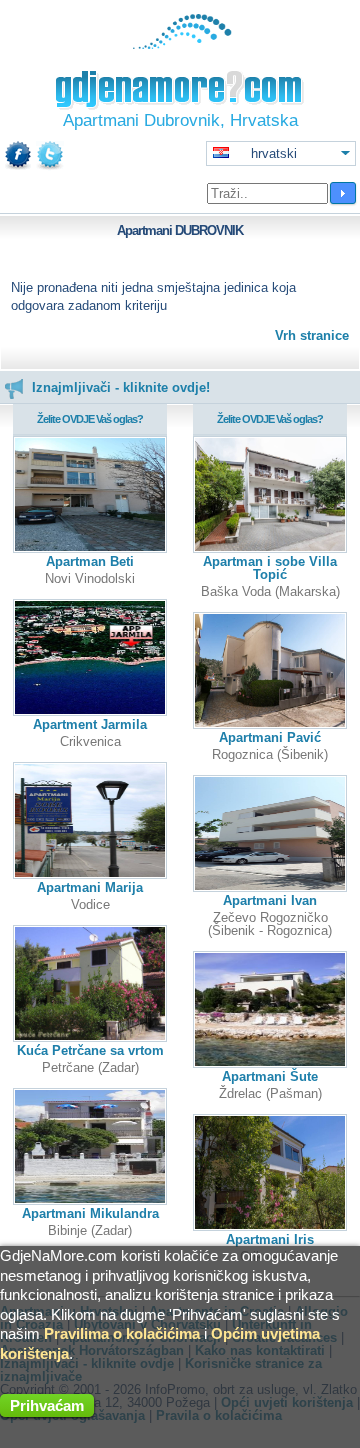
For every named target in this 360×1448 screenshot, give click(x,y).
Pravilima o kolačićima (122, 1333)
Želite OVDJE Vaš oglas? (90, 419)
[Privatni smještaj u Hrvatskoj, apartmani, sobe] (180, 44)
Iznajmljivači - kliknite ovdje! (121, 387)
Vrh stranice (312, 335)
